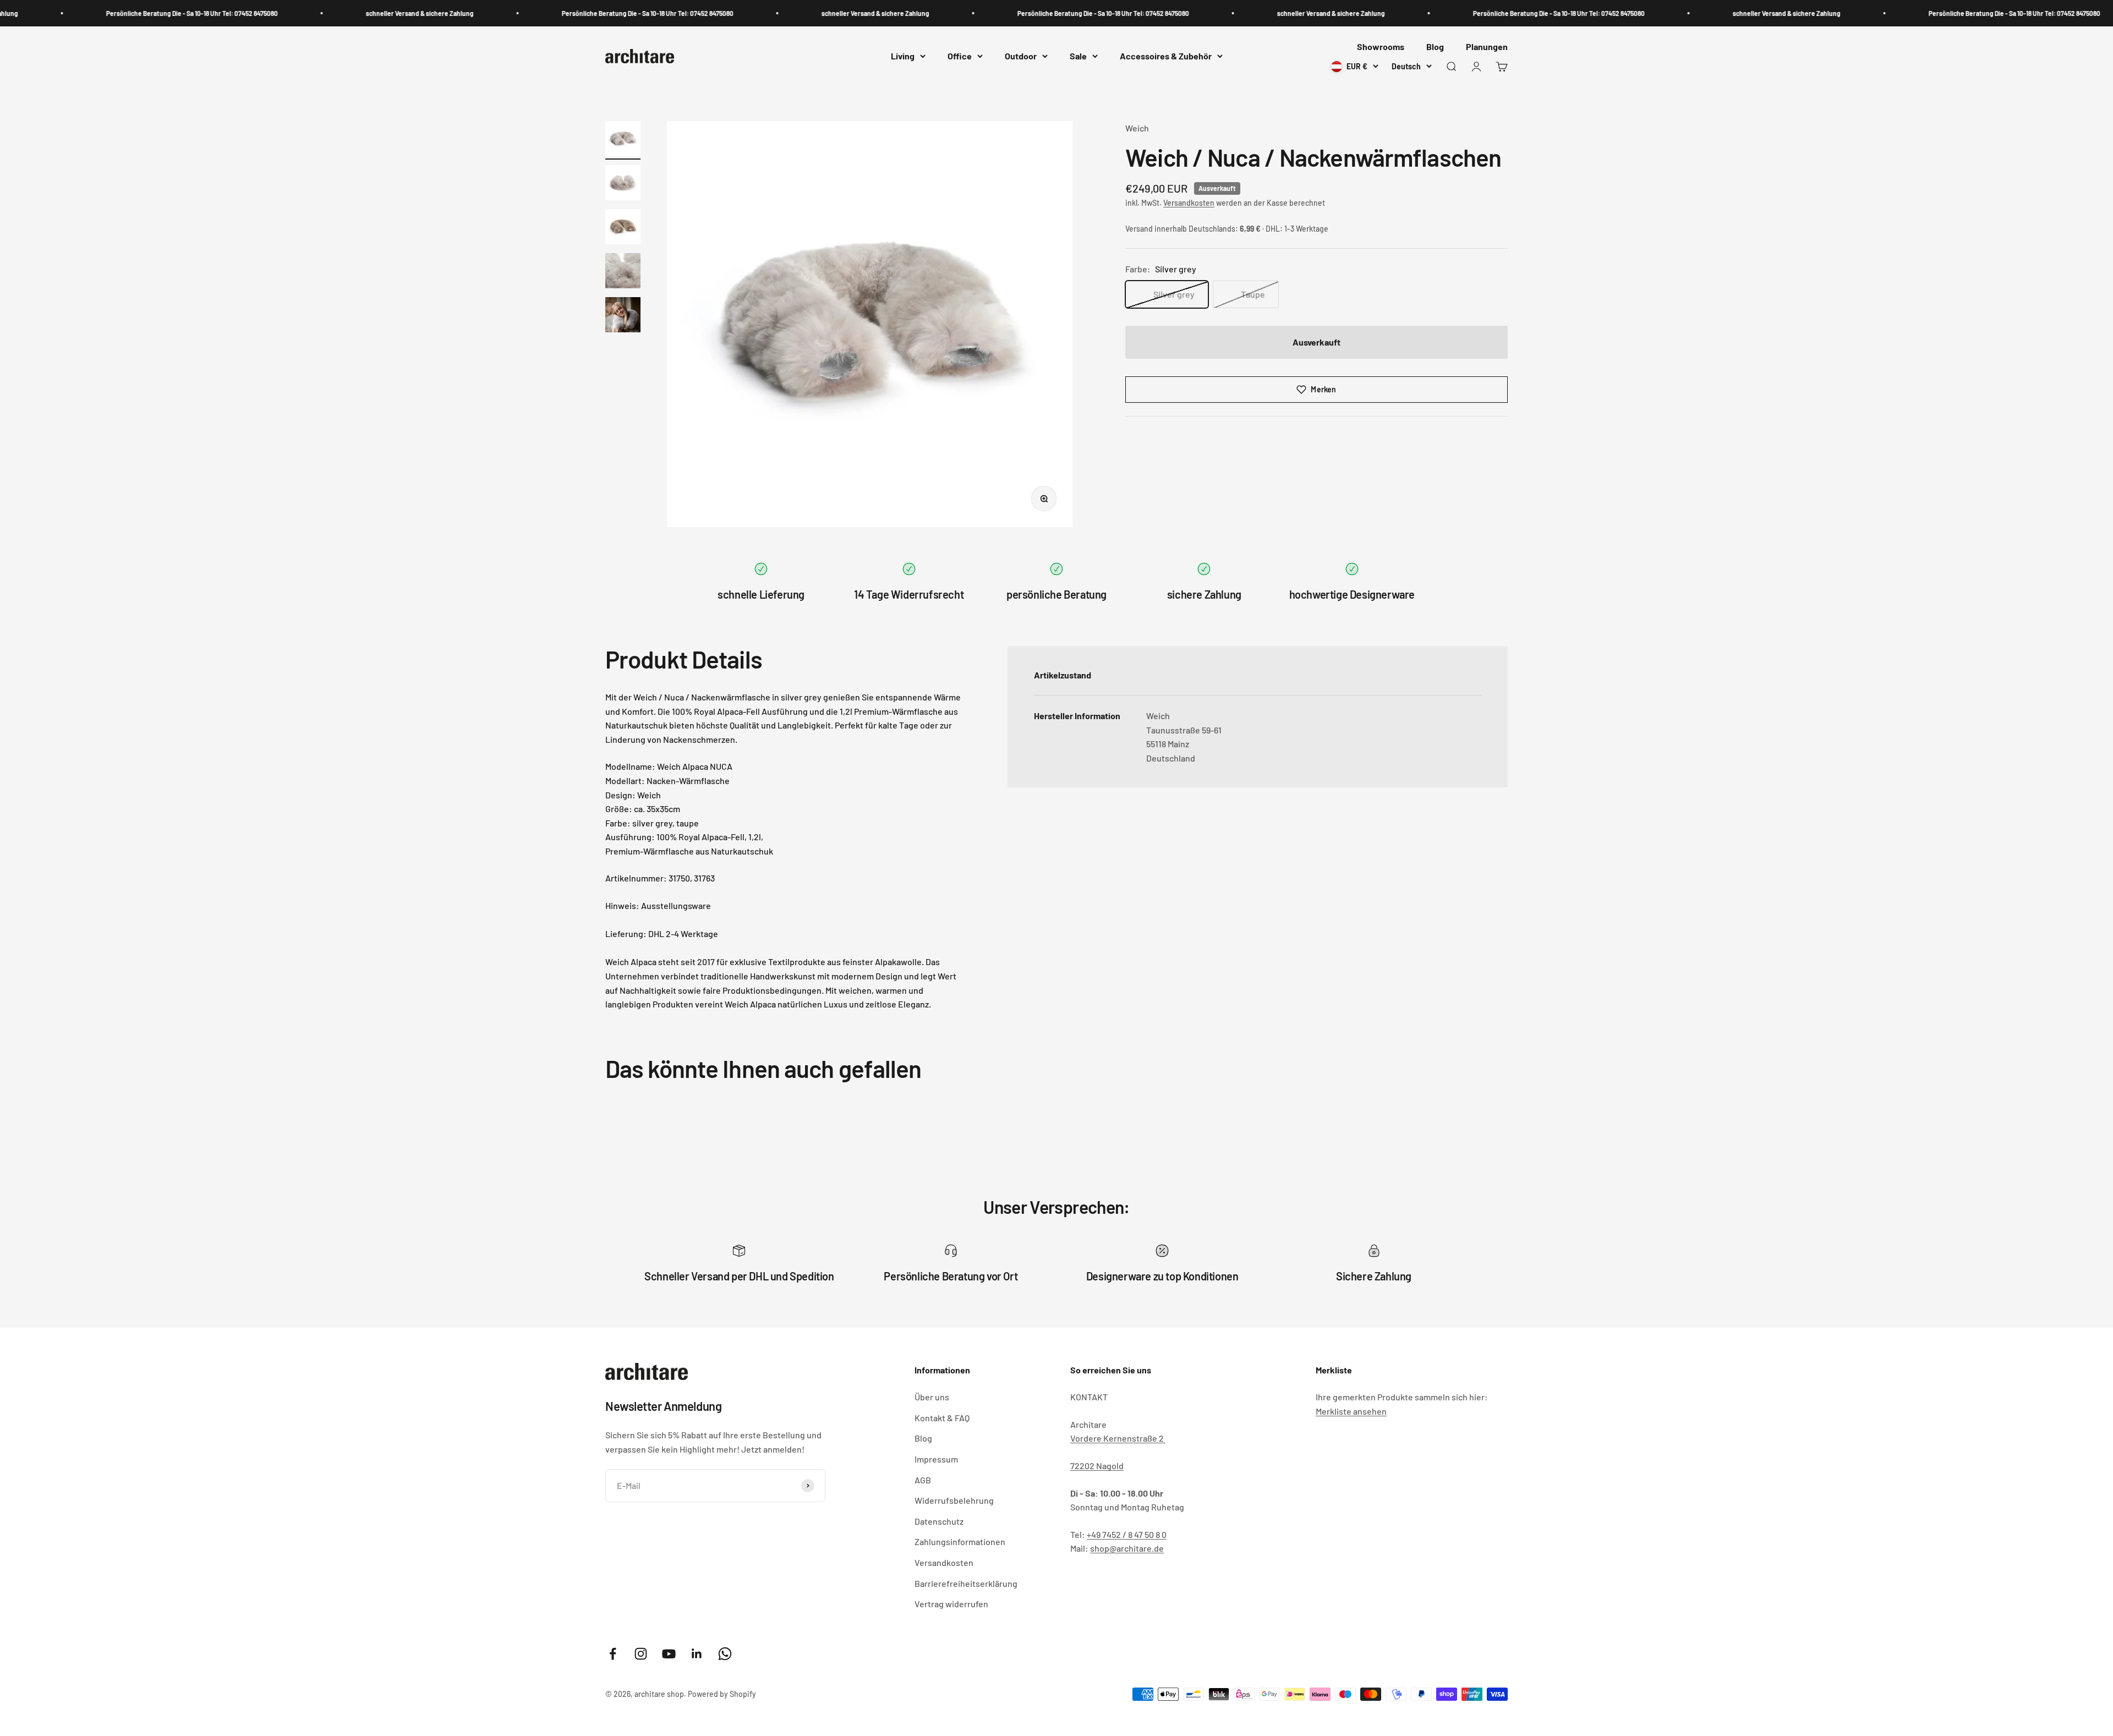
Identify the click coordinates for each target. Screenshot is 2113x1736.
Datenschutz (939, 1521)
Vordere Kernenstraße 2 (1118, 1438)
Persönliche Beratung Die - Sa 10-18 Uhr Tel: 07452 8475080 (94, 13)
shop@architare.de (1127, 1548)
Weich (1137, 128)
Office (960, 56)
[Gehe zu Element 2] (623, 184)
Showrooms (1381, 46)
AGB (923, 1480)
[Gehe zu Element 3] (623, 228)
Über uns (932, 1397)
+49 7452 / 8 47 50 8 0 (1127, 1534)
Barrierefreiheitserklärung (966, 1583)
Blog (1435, 46)
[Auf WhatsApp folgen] (725, 1654)
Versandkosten (1189, 203)
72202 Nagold (1097, 1466)
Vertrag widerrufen (951, 1604)
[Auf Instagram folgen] (641, 1654)
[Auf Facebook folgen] (613, 1654)
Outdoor (1021, 56)
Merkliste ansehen (1351, 1411)
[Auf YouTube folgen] (669, 1654)
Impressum (936, 1459)
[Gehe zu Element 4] (623, 272)
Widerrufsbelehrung (954, 1500)
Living (903, 56)
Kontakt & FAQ (942, 1418)
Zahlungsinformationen (960, 1541)
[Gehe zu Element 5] (623, 316)
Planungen (1487, 46)
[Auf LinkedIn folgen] (697, 1654)
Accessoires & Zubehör (1166, 56)
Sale (1078, 56)
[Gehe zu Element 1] (623, 140)
